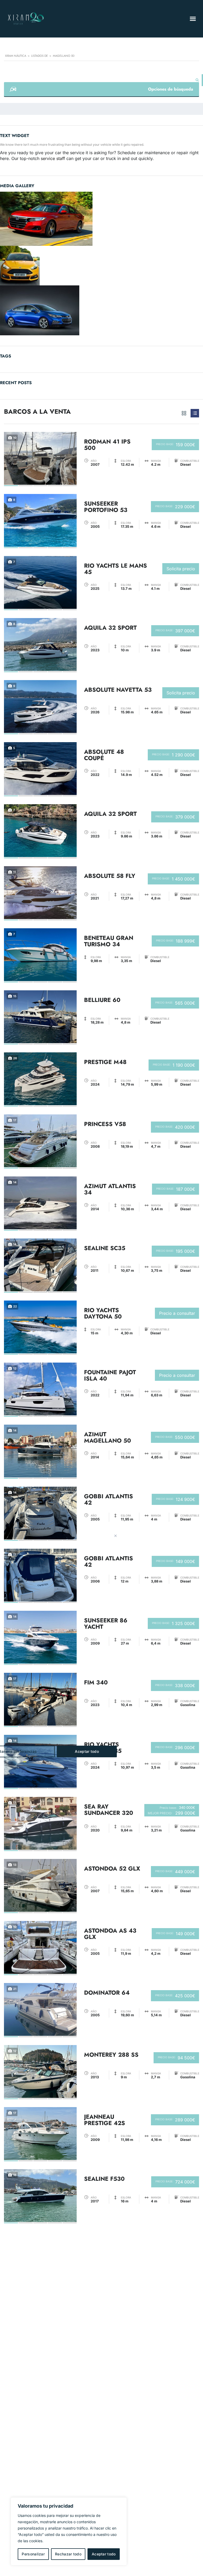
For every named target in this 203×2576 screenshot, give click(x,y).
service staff (53, 158)
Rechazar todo (68, 2554)
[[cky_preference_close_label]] (116, 1536)
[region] (69, 2531)
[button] (193, 19)
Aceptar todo (104, 2554)
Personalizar (33, 2554)
